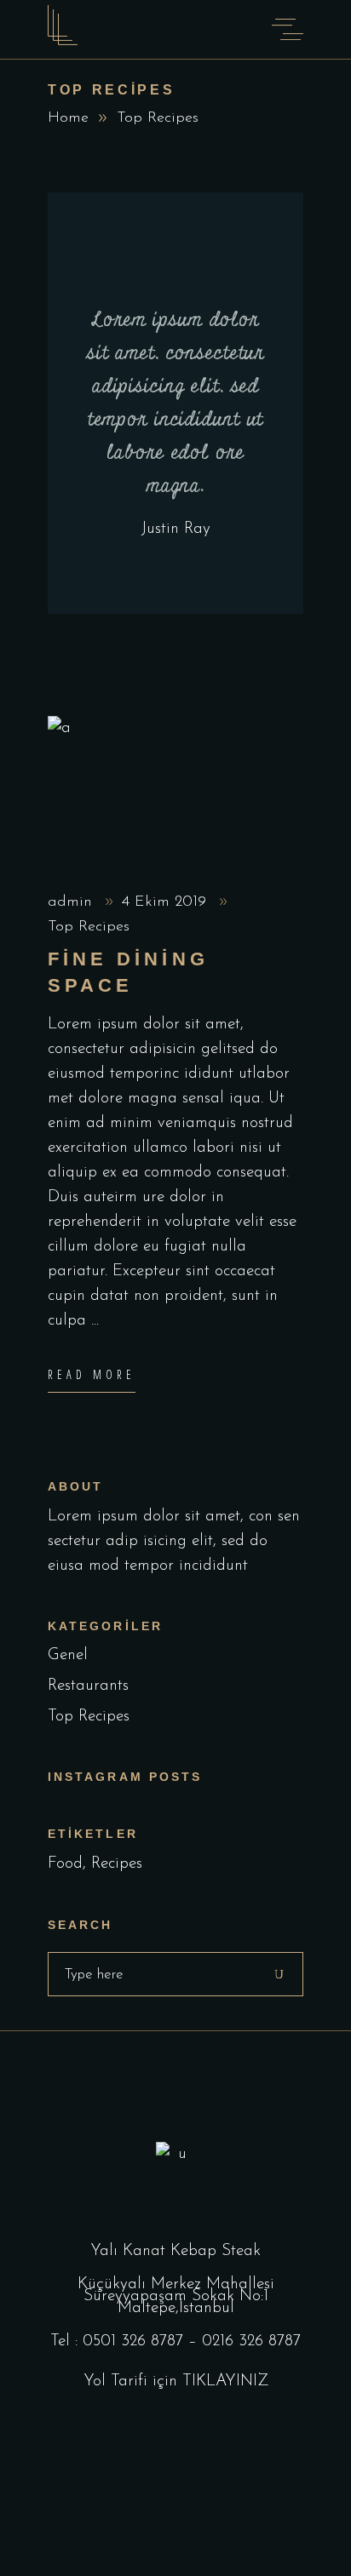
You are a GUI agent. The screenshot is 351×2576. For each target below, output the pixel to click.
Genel (68, 1655)
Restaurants (88, 1686)
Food (65, 1864)
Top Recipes (89, 927)
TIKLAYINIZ (225, 2381)
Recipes (117, 1864)
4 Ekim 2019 (167, 902)
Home (68, 118)
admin (72, 902)
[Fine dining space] (175, 790)
